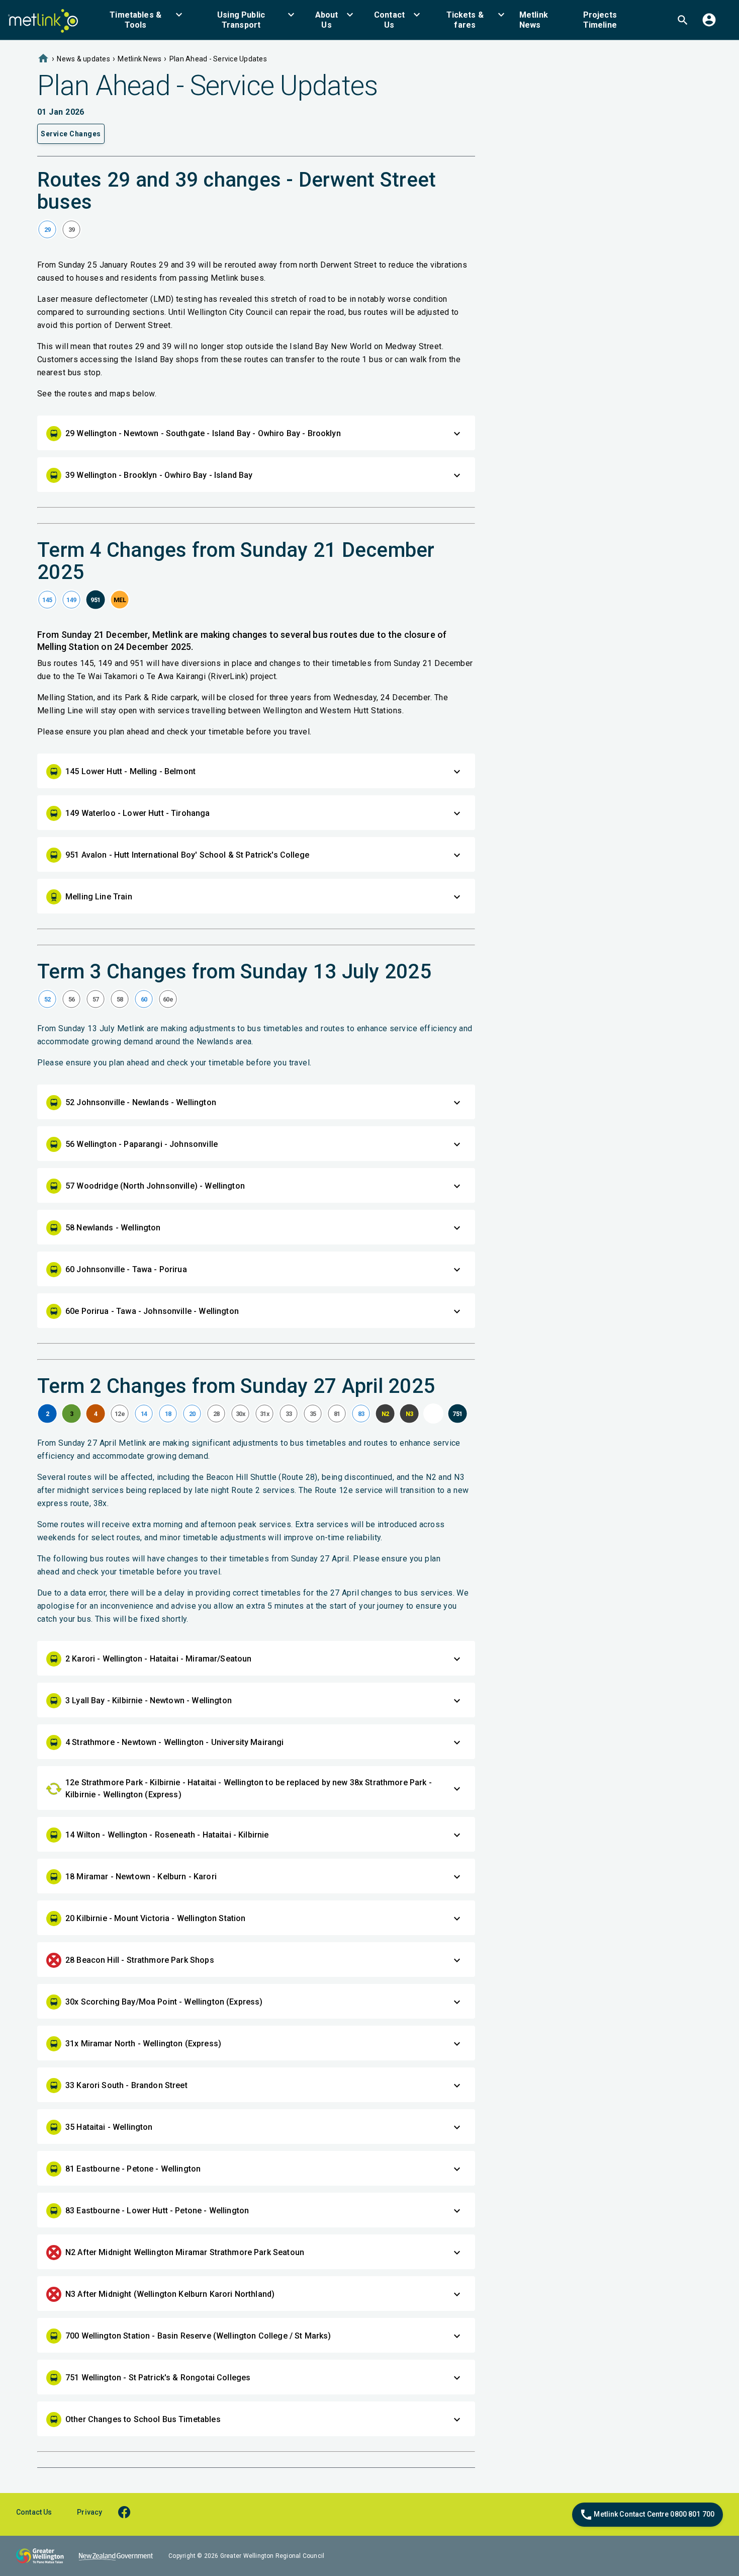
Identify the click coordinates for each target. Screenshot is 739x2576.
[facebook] (129, 2512)
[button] (142, 20)
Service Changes (71, 134)
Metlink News (140, 59)
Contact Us (34, 2512)
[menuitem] (142, 20)
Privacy (89, 2512)
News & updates (83, 59)
